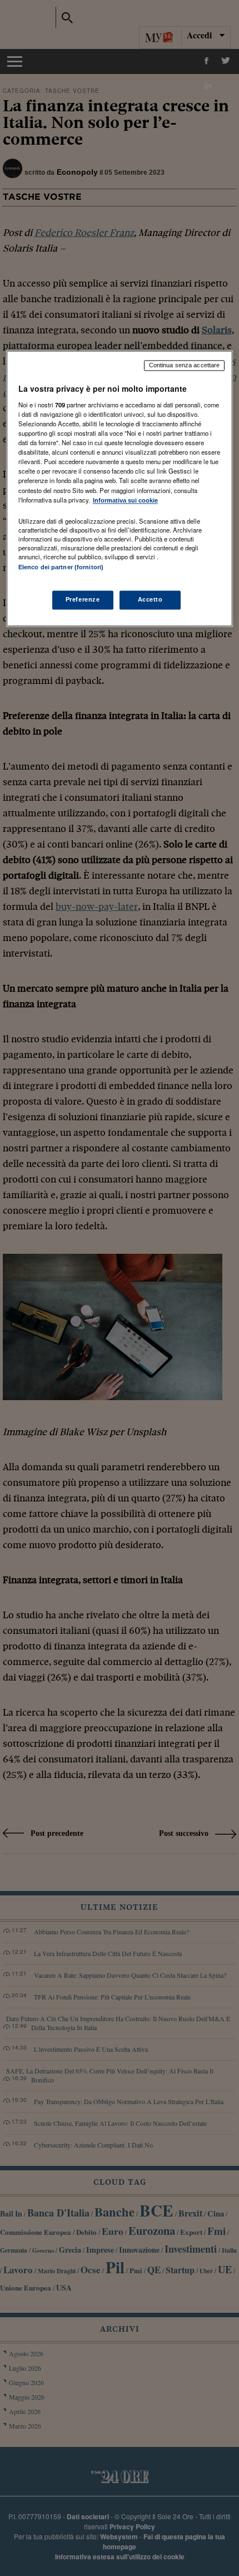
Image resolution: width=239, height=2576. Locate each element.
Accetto (150, 599)
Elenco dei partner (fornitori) (61, 567)
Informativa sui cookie (125, 500)
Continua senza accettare (185, 366)
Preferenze (83, 599)
